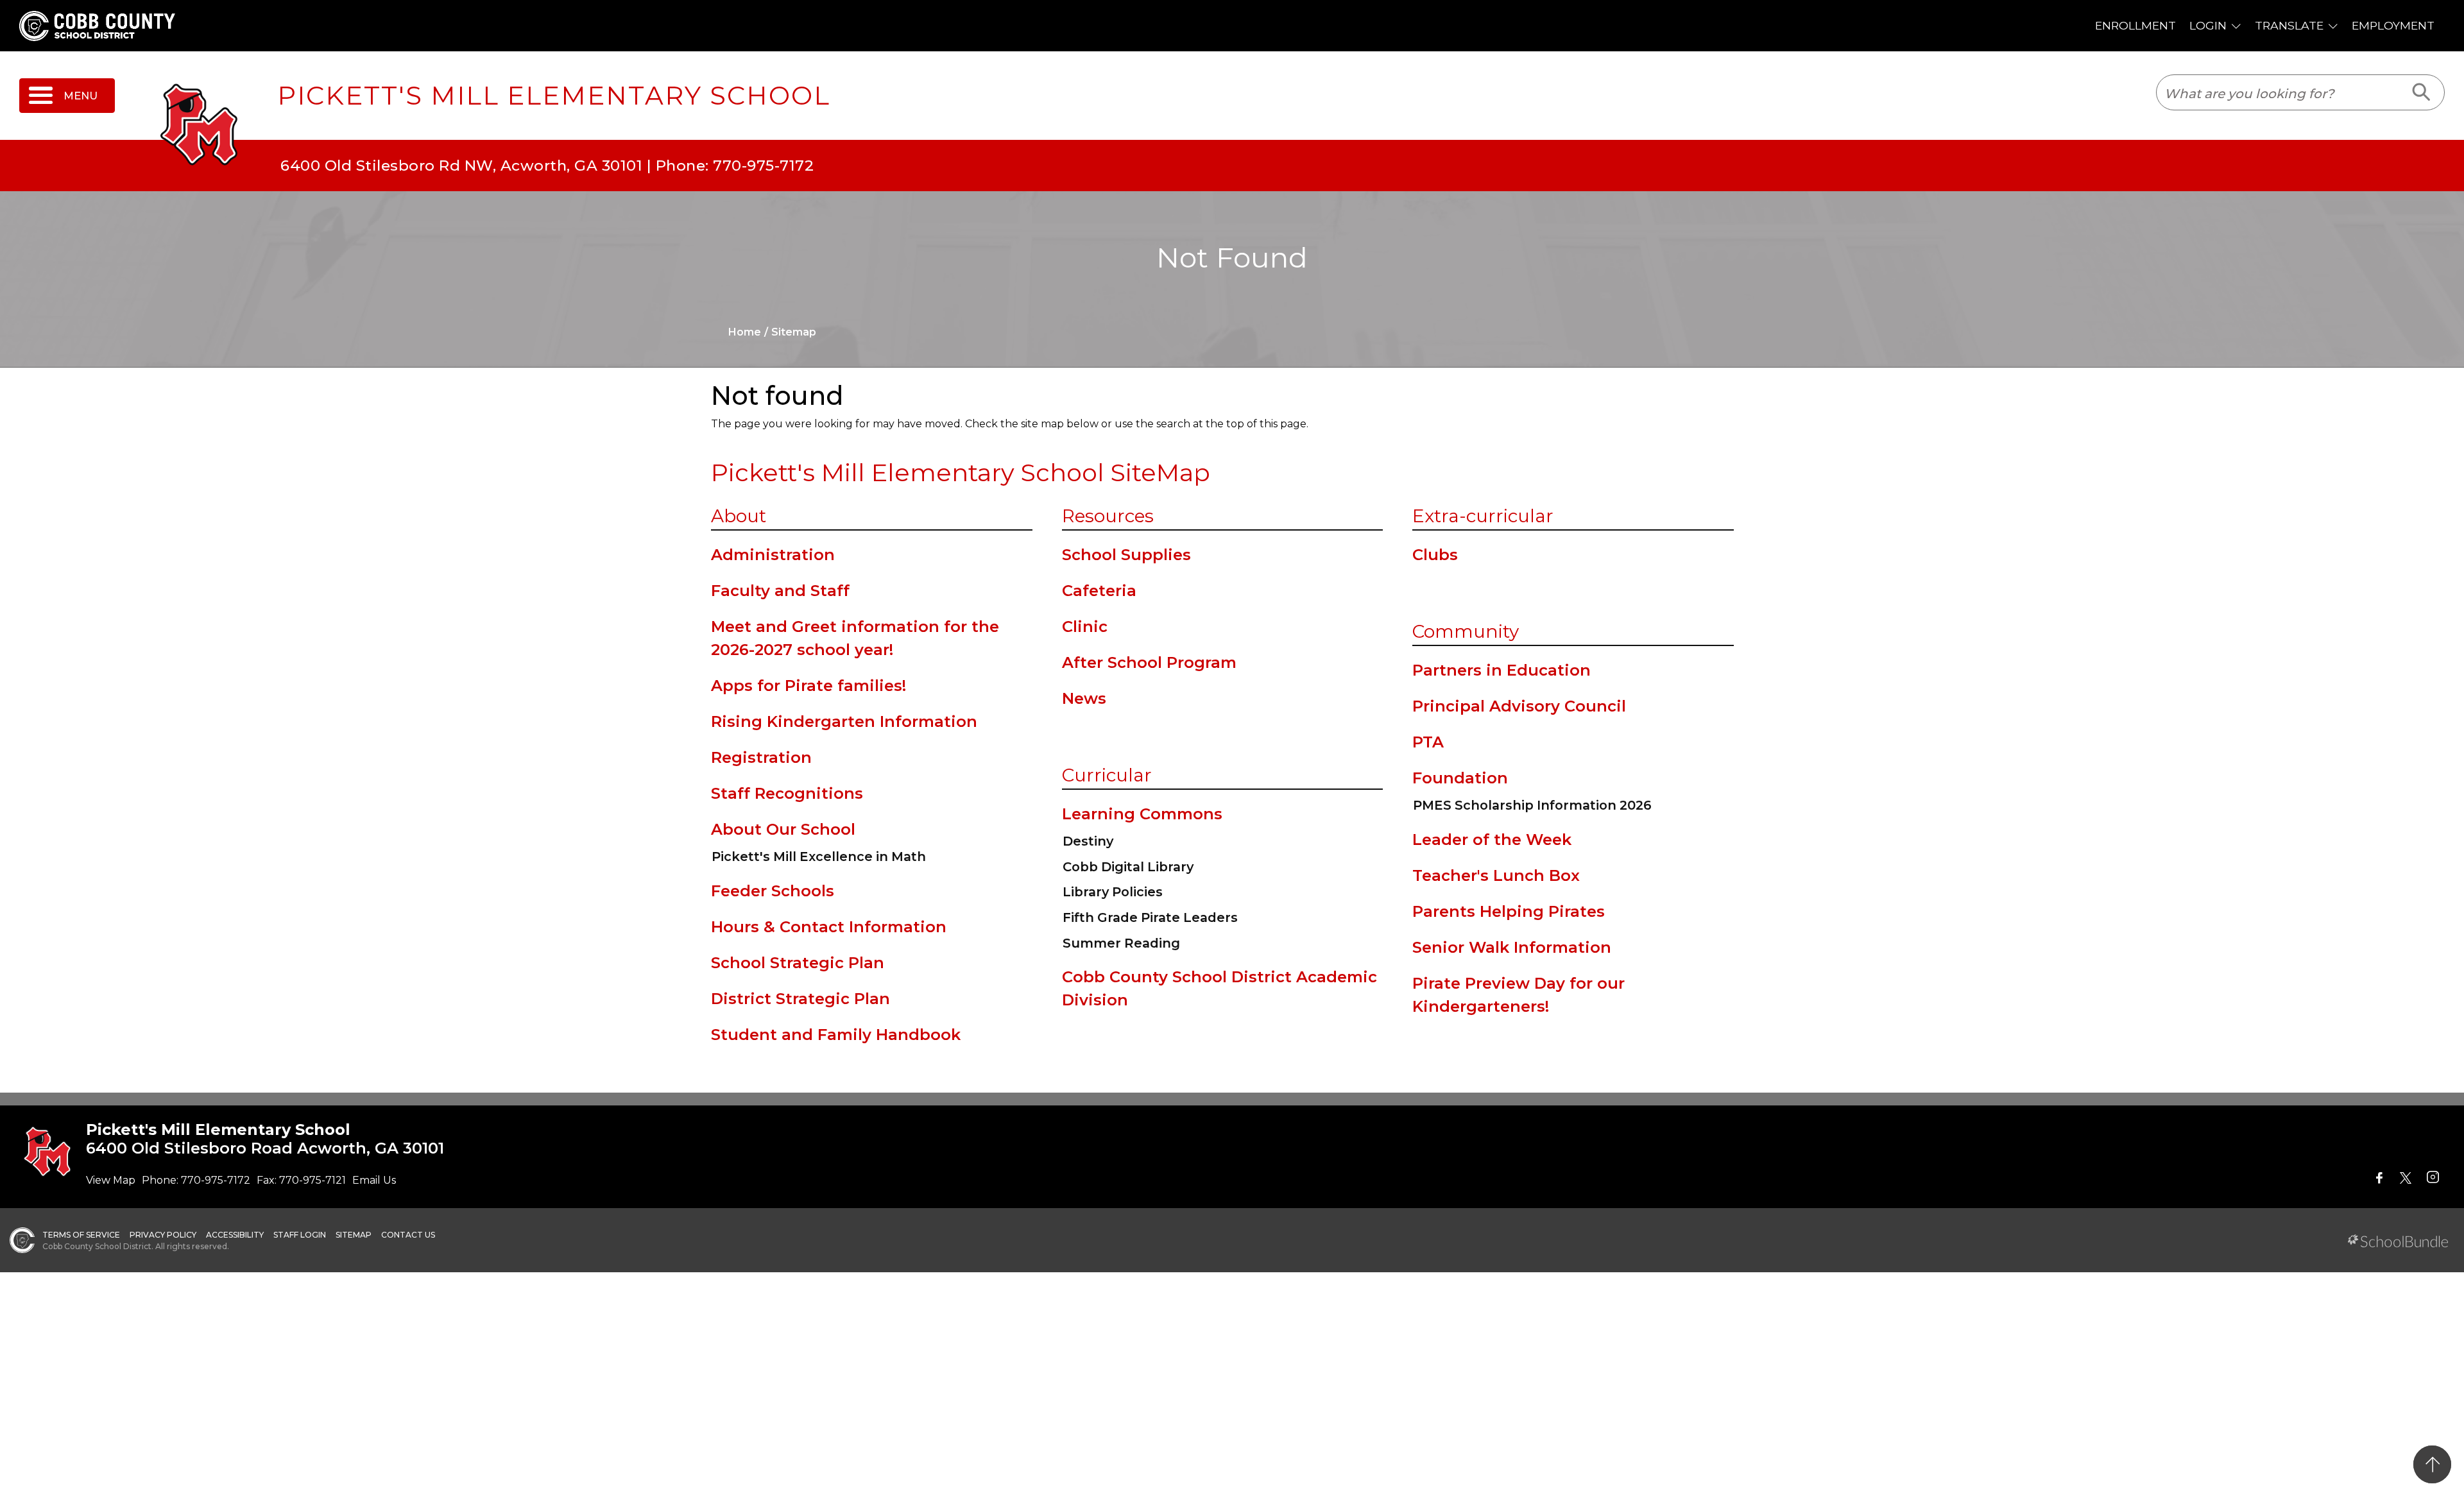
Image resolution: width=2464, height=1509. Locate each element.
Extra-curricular (1483, 516)
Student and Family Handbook (836, 1035)
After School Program (1149, 662)
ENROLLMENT (2135, 25)
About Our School (783, 829)
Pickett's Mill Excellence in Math (819, 857)
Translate (2289, 25)
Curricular (1107, 775)
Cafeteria (1099, 591)
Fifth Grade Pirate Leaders (1150, 917)
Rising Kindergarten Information (844, 721)
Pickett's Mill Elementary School (554, 96)
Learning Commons (1142, 814)
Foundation (1460, 778)
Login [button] (2208, 25)
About (739, 516)
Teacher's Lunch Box (1496, 875)
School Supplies (1126, 555)
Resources (1108, 516)
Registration (761, 757)
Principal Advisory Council (1519, 706)
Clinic (1085, 627)
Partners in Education (1502, 670)
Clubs (1435, 555)
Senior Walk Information (1512, 947)
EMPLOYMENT (2393, 25)
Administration (773, 555)
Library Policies (1113, 892)
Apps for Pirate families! (809, 686)
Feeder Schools (773, 891)
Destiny (1088, 841)
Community (1466, 631)
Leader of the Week (1492, 840)
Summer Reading (1121, 943)
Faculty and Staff (780, 591)
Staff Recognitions (787, 793)
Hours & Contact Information (829, 927)
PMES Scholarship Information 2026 (1532, 805)
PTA (1428, 742)
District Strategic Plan (800, 999)
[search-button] (2422, 92)
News (1084, 698)
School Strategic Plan (798, 963)
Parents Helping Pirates (1509, 911)
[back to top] (2432, 1464)
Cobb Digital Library (1128, 867)
